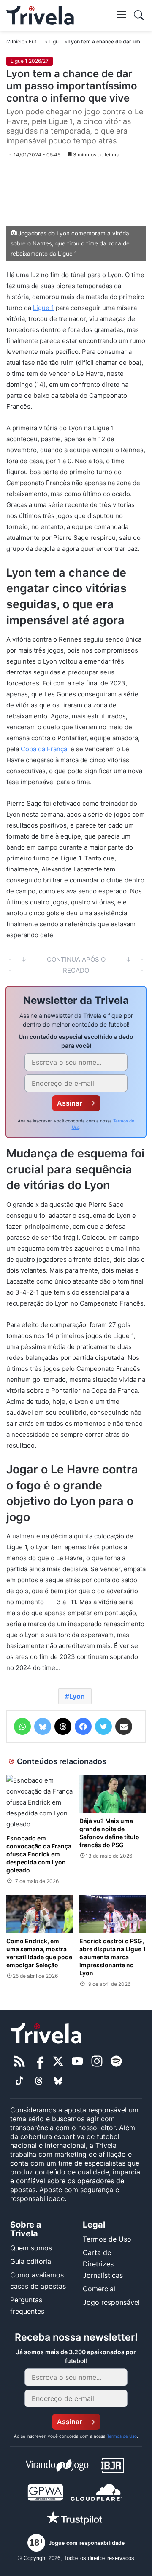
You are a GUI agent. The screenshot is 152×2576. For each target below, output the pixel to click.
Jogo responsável (111, 2302)
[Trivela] (40, 15)
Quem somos (31, 2248)
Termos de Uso (107, 2239)
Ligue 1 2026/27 (30, 61)
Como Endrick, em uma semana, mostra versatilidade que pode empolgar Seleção (39, 1953)
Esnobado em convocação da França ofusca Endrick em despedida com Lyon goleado (39, 1854)
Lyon (77, 1696)
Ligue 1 (43, 308)
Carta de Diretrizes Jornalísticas (103, 2264)
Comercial (99, 2289)
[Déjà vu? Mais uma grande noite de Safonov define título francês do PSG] (113, 1794)
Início (18, 42)
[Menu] (122, 14)
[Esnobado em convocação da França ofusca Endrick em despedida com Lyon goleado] (39, 1802)
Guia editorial (31, 2261)
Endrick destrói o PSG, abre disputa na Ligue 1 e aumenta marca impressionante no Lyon (113, 1957)
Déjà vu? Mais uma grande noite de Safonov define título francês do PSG (109, 1833)
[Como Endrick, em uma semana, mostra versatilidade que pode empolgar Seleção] (39, 1914)
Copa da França (44, 749)
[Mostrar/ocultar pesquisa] (139, 15)
